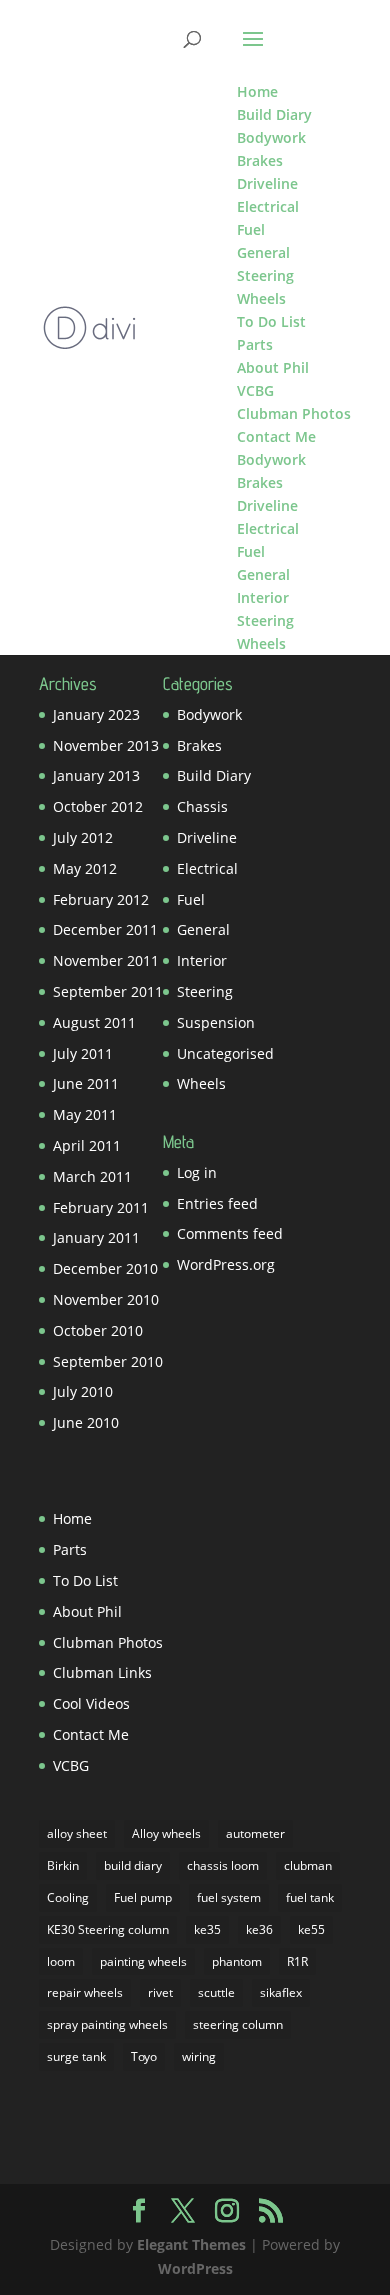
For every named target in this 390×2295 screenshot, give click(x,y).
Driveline (207, 837)
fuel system (229, 1897)
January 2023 (96, 714)
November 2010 (106, 1299)
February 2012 (101, 899)
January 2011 (96, 1237)
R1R (297, 1961)
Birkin (63, 1865)
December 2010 (105, 1268)
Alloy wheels (166, 1833)
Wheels (201, 1083)
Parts (70, 1549)
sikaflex (281, 1992)
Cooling (68, 1897)
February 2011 (101, 1207)
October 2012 (98, 806)
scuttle (216, 1992)
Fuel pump (143, 1897)
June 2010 (86, 1422)
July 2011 (83, 1053)
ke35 (207, 1929)
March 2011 (92, 1176)
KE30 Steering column (108, 1929)
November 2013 (106, 745)
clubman (308, 1865)
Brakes (199, 745)
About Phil (87, 1611)
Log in (197, 1172)
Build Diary (214, 775)
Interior (202, 960)
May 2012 (85, 868)
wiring (199, 2056)
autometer (255, 1833)
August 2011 (94, 1022)
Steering (205, 991)
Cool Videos (91, 1703)
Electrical (207, 868)
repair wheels (85, 1992)
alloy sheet (77, 1833)
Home (72, 1518)
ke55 (311, 1929)
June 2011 (86, 1083)
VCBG (71, 1765)
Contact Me (91, 1734)
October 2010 (98, 1330)
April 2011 (87, 1145)
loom (61, 1961)
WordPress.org (226, 1264)
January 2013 (96, 775)
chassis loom (223, 1865)
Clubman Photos (108, 1642)
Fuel (191, 899)
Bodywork (209, 714)
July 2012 (83, 837)
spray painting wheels (107, 2024)
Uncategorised (225, 1053)
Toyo (144, 2056)
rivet (160, 1992)
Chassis (202, 806)
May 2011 (85, 1114)
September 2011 (108, 991)
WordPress (195, 2268)
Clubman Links (102, 1672)
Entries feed (217, 1203)
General (203, 929)
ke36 (259, 1929)
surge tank (76, 2056)
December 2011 (105, 929)
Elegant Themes (191, 2244)
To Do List (85, 1580)
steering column (238, 2024)
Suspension (216, 1022)
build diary (133, 1865)
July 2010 (83, 1391)
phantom (237, 1961)
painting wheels (143, 1961)
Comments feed (230, 1233)
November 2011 (106, 960)
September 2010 (108, 1361)
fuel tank (310, 1897)
